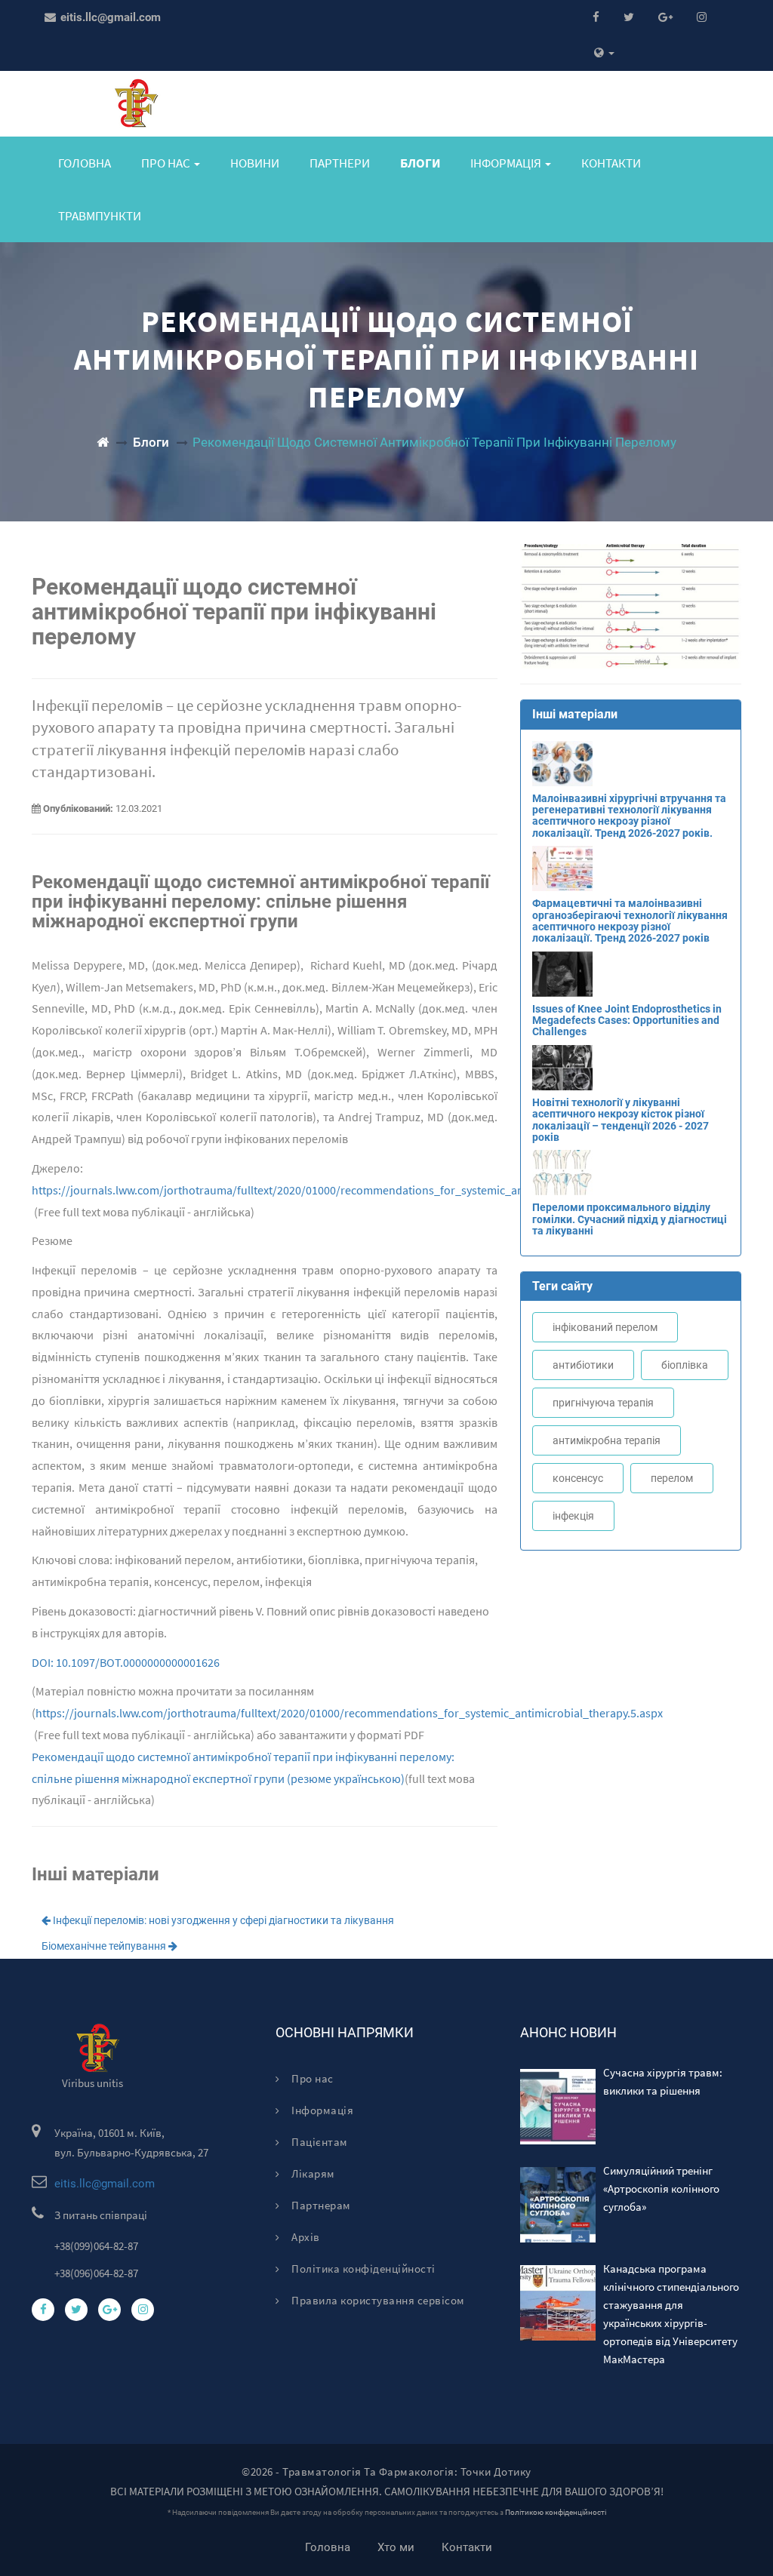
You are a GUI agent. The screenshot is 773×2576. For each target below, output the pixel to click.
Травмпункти (100, 216)
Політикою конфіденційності (556, 2512)
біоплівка (685, 1365)
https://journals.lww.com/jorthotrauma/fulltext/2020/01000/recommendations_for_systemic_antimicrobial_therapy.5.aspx (345, 1190)
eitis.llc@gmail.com (109, 17)
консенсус (578, 1478)
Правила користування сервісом (377, 2300)
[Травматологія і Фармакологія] (103, 442)
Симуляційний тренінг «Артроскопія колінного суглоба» (661, 2189)
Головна (85, 163)
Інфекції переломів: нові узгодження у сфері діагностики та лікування (222, 1920)
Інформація (321, 2110)
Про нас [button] (167, 163)
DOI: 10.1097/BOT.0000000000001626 (126, 1662)
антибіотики (583, 1365)
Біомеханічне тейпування (105, 1946)
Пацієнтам (319, 2142)
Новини (255, 163)
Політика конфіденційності (362, 2269)
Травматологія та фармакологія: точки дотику (407, 2471)
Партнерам (320, 2205)
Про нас (311, 2078)
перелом (672, 1478)
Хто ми (396, 2547)
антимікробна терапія (607, 1440)
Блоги (420, 163)
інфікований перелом (605, 1327)
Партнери (340, 163)
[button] (604, 53)
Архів (305, 2237)
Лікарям (312, 2173)
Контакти (611, 163)
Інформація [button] (507, 163)
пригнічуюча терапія (603, 1403)
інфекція (573, 1516)
